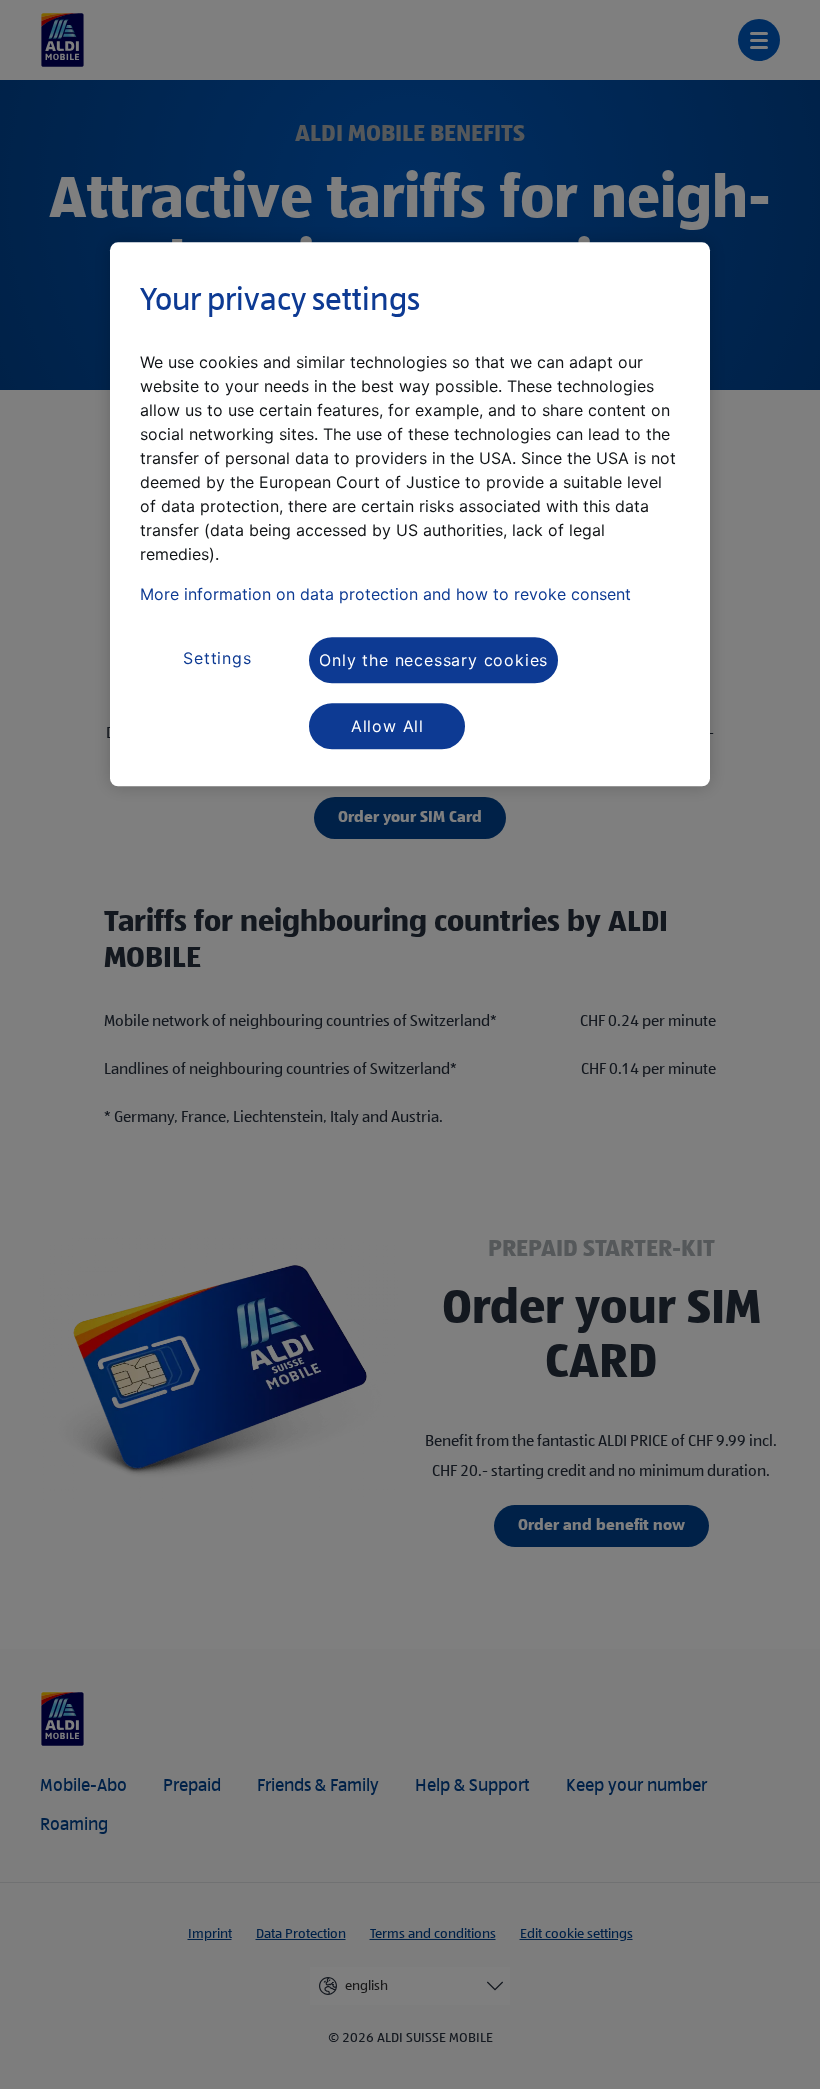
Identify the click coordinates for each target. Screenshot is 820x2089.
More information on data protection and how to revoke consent (385, 595)
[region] (410, 515)
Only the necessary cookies (433, 660)
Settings (217, 658)
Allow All (387, 726)
